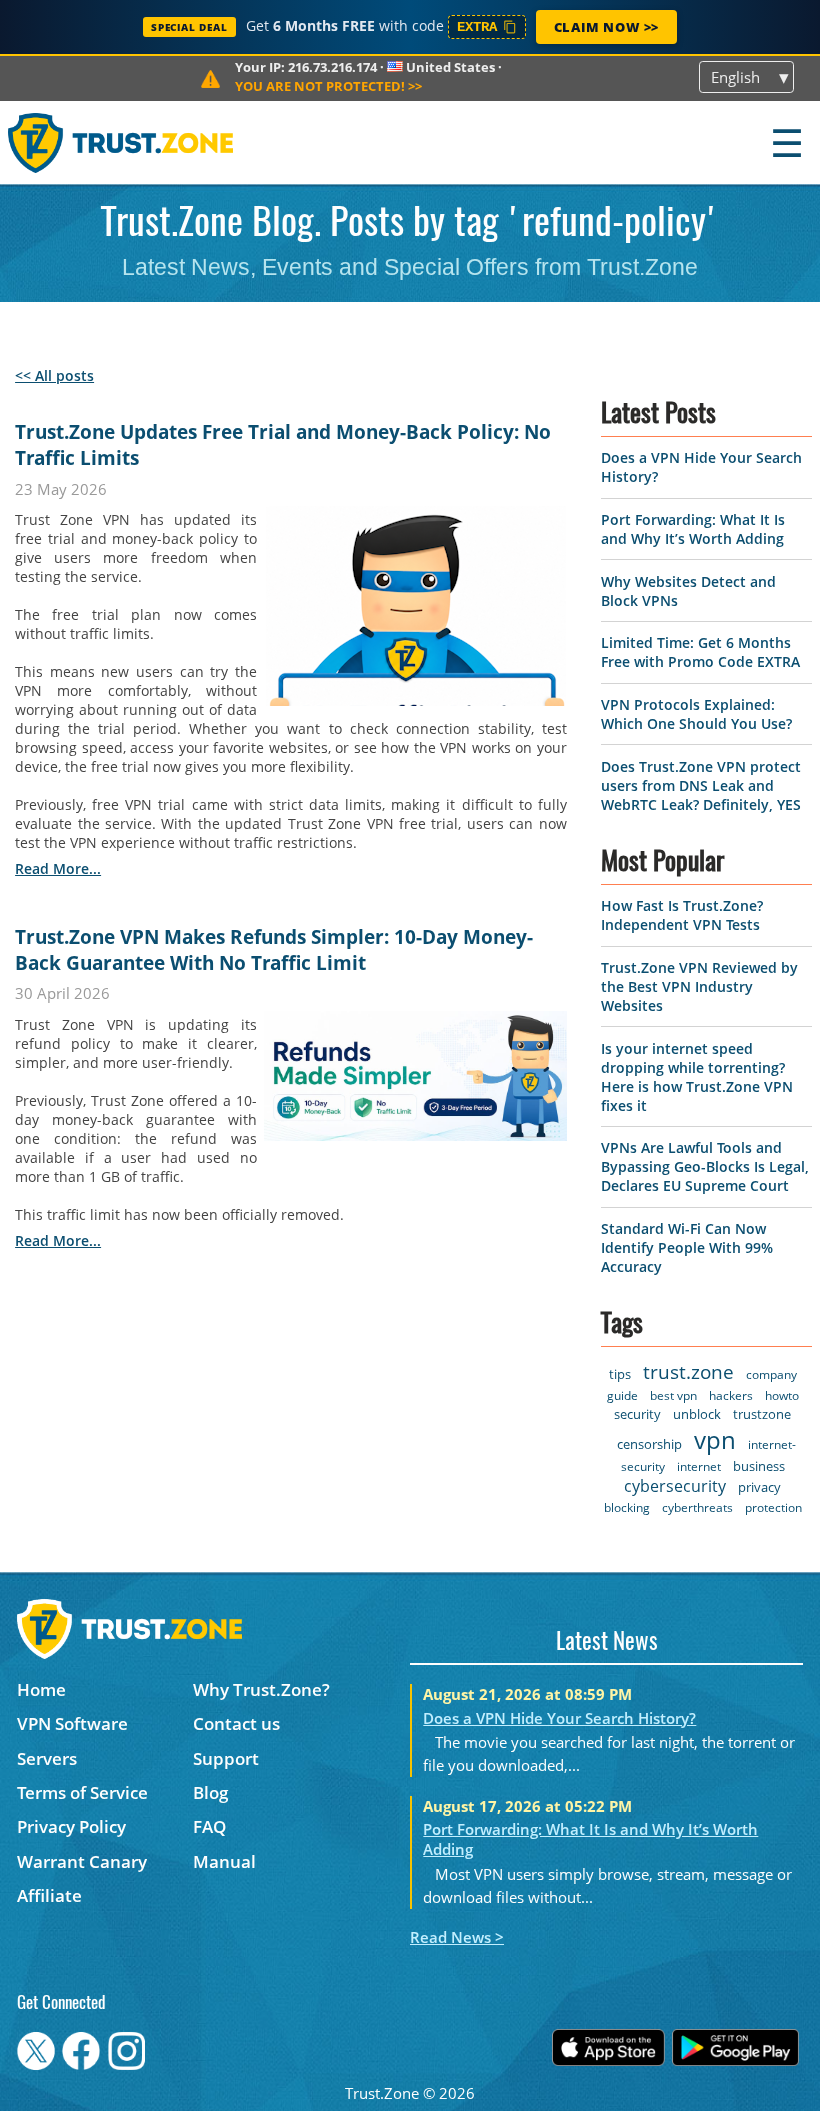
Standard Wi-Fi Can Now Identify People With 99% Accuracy (687, 1247)
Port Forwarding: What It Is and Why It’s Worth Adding (693, 529)
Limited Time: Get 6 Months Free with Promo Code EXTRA (700, 652)
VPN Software (72, 1723)
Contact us (236, 1723)
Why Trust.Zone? (261, 1689)
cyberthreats (697, 1507)
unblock (697, 1414)
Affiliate (49, 1895)
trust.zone (688, 1372)
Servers (47, 1758)
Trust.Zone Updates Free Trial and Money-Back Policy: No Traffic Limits (283, 445)
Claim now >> (606, 27)
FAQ (209, 1826)
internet (699, 1466)
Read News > (457, 1937)
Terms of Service (82, 1792)
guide (622, 1395)
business (759, 1466)
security (637, 1414)
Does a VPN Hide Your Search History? (559, 1718)
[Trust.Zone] (121, 142)
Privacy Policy (71, 1826)
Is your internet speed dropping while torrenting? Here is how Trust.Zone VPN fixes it (697, 1077)
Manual (224, 1861)
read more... (58, 868)
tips (620, 1374)
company (771, 1374)
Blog (210, 1792)
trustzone (762, 1414)
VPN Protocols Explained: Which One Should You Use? (696, 714)
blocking (627, 1507)
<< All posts (54, 375)
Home (41, 1689)
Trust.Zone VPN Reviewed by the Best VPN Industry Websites (699, 986)
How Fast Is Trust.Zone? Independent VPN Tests (682, 915)
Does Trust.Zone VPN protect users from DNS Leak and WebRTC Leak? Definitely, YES (701, 785)
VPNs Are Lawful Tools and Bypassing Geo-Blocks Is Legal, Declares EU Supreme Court (705, 1166)
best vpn (673, 1395)
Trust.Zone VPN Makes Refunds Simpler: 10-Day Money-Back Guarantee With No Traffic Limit (274, 950)
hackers (731, 1395)
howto (782, 1395)
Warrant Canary (82, 1861)
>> (328, 86)
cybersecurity (675, 1486)
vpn (715, 1439)
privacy (759, 1487)
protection (773, 1507)
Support (226, 1758)
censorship (649, 1444)
